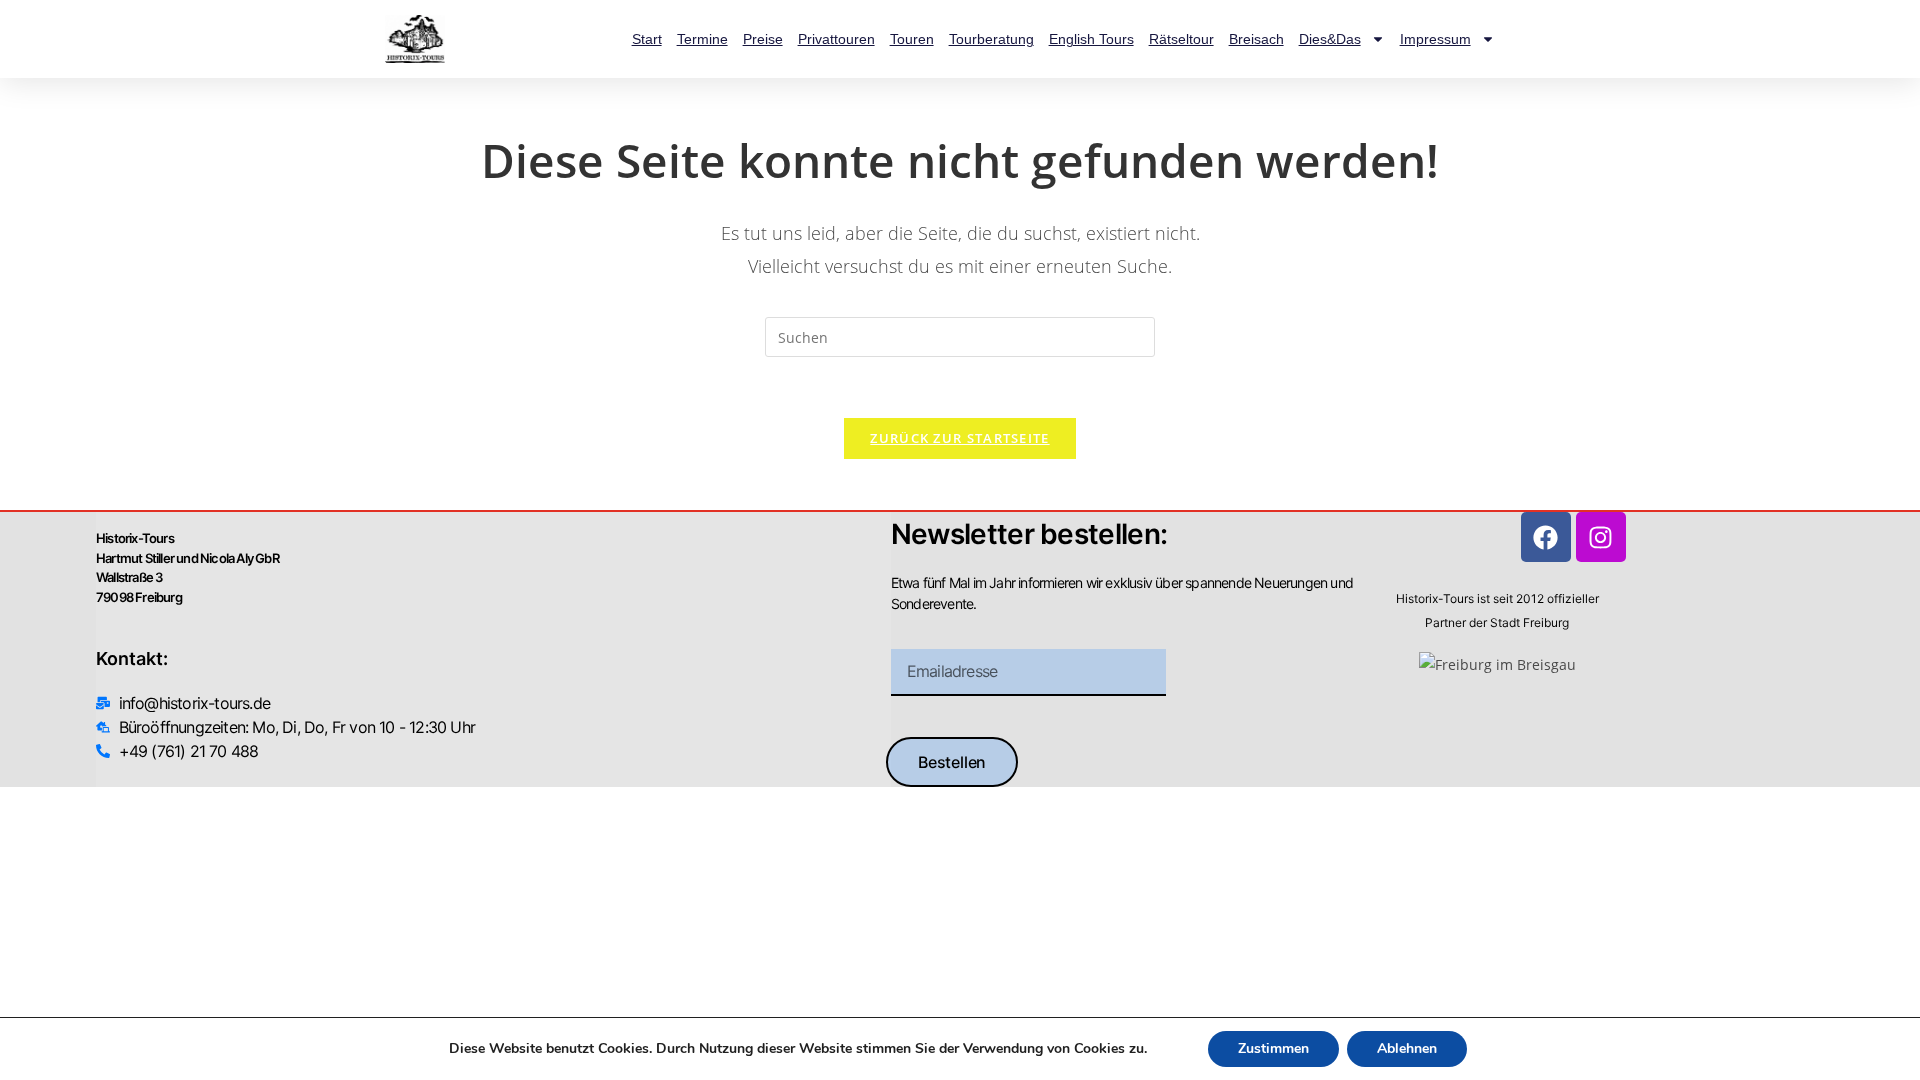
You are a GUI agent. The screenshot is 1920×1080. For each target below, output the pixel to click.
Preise (763, 39)
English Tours (1091, 39)
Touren (912, 39)
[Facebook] (1546, 537)
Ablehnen (1407, 1048)
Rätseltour (1181, 39)
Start (647, 39)
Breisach (1256, 39)
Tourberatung (991, 39)
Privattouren (836, 39)
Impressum (1435, 39)
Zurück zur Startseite (959, 438)
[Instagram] (1601, 537)
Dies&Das (1330, 39)
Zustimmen (1273, 1048)
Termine (702, 39)
